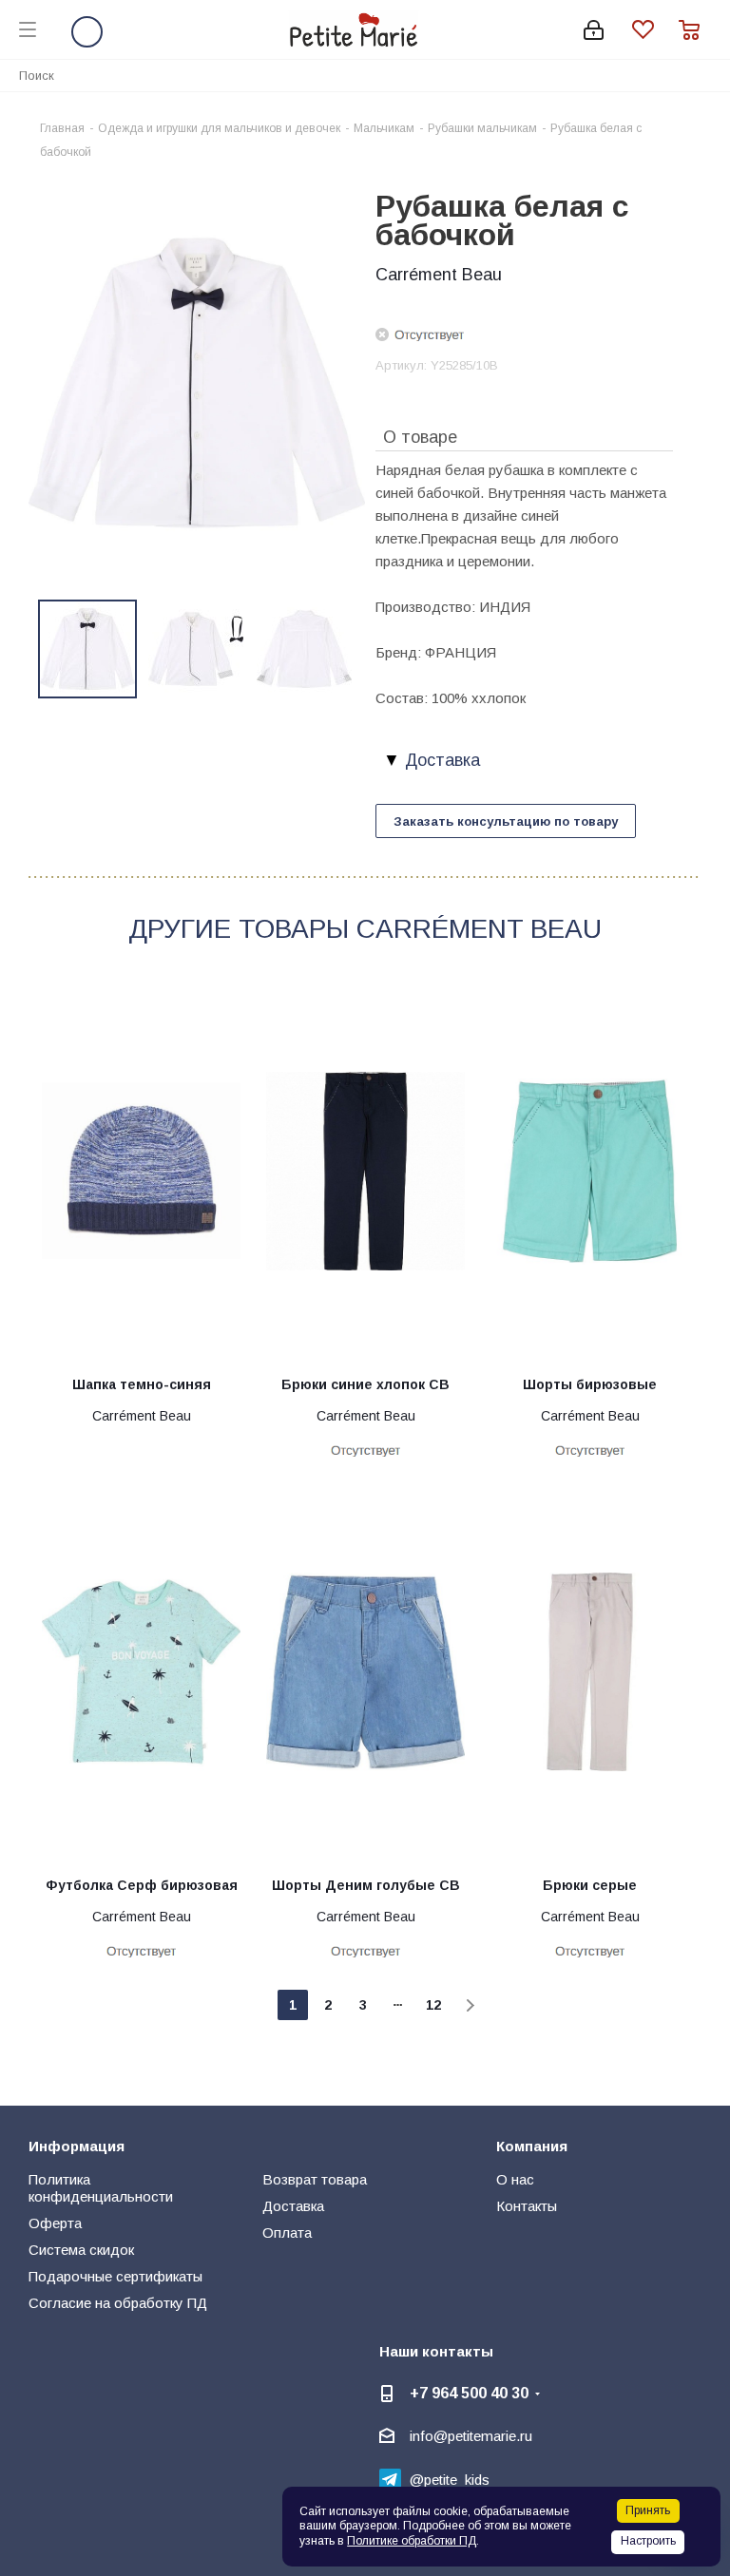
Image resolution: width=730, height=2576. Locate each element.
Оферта (55, 2223)
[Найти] (705, 75)
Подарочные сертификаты (115, 2276)
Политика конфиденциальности (101, 2188)
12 (433, 2005)
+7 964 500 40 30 (469, 2393)
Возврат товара (315, 2179)
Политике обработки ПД (412, 2541)
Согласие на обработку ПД (118, 2303)
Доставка (293, 2206)
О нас (515, 2179)
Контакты (527, 2206)
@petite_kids (450, 2480)
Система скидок (81, 2250)
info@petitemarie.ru (471, 2436)
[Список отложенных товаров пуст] (655, 30)
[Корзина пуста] (695, 30)
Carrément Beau (439, 275)
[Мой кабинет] (594, 30)
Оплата (287, 2233)
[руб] (197, 382)
